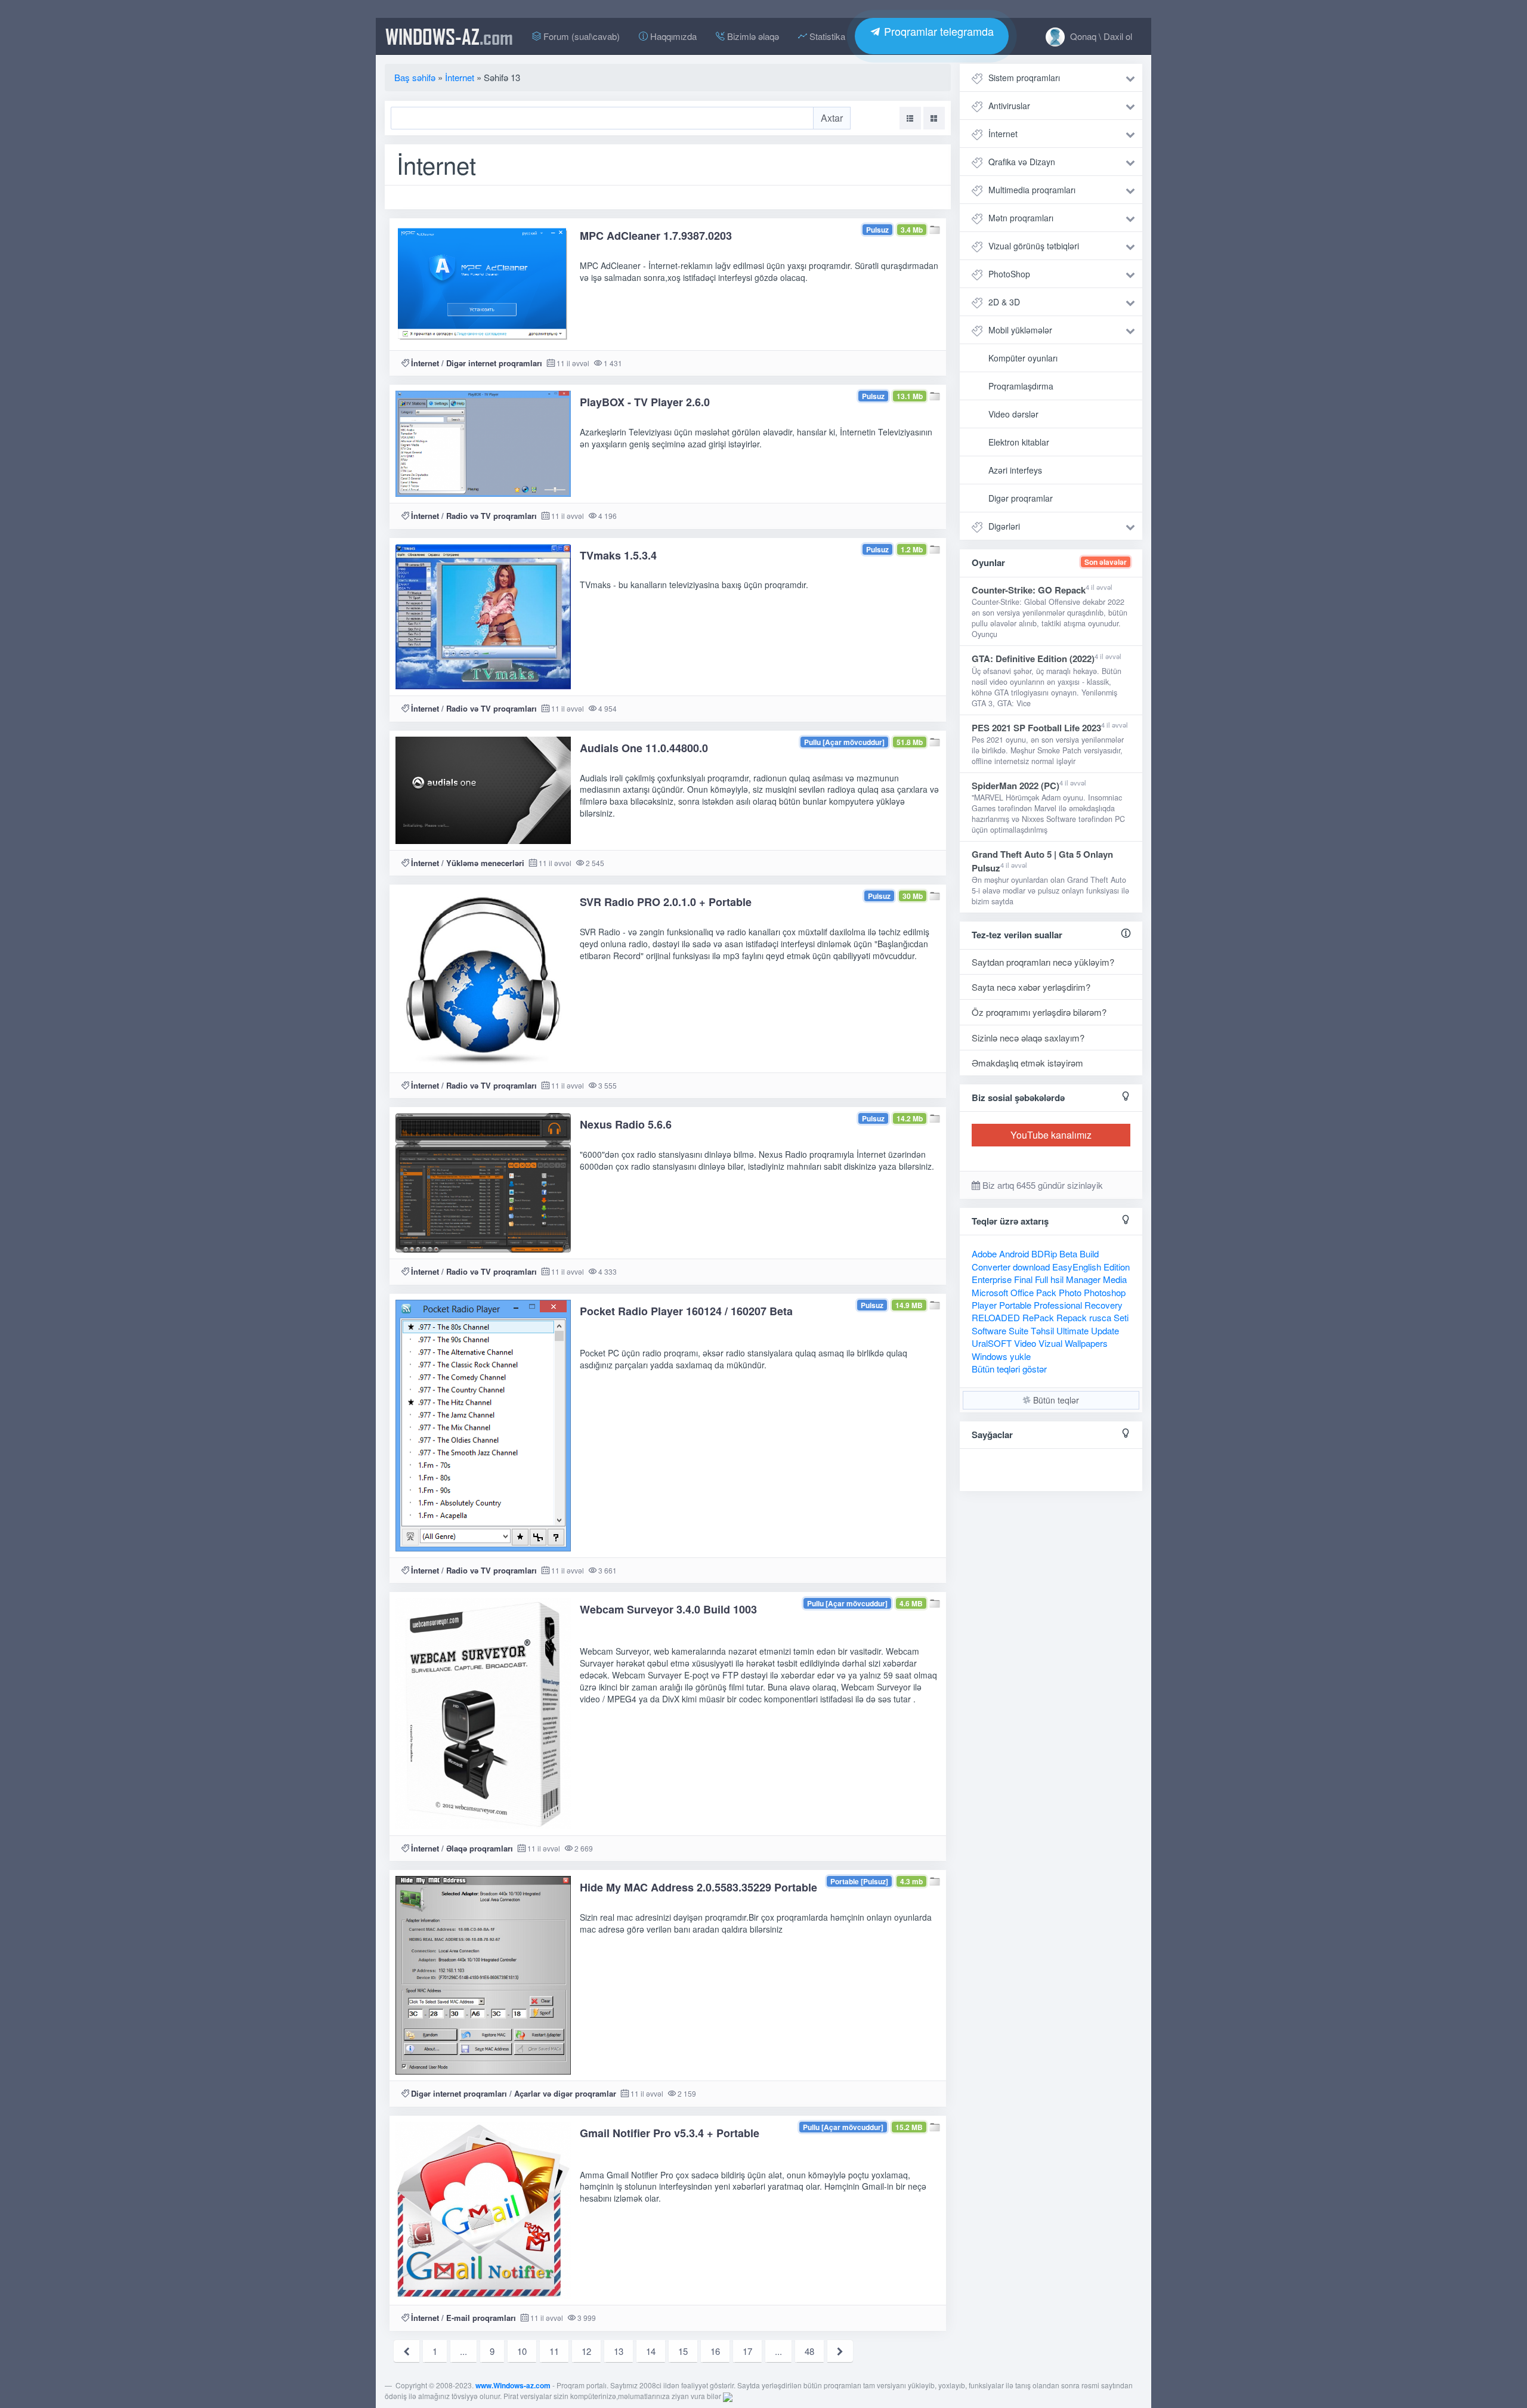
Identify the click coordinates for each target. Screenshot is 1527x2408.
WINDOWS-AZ (449, 36)
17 (747, 2351)
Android (1014, 1254)
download (1031, 1267)
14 (651, 2351)
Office (1022, 1292)
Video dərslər (1013, 414)
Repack (1072, 1317)
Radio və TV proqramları (492, 516)
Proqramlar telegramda (937, 31)
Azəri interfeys (1015, 470)
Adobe (984, 1254)
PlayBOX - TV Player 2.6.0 (645, 402)
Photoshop (1105, 1292)
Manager (1083, 1279)
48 (809, 2351)
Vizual (1050, 1343)
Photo (1070, 1292)
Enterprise (992, 1279)
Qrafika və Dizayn (1022, 162)
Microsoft (990, 1292)
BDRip (1044, 1254)
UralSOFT (992, 1343)
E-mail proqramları (481, 2318)
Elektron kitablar (1019, 442)
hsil (1057, 1279)
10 (522, 2351)
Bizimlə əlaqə (752, 36)
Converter (991, 1267)
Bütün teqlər (1055, 1400)
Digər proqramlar (1021, 498)
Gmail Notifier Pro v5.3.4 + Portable (670, 2133)
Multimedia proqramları (1032, 190)
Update (1105, 1330)
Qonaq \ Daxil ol (1100, 36)
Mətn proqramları (1021, 218)
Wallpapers (1086, 1343)
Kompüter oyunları (1023, 358)
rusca (1100, 1317)
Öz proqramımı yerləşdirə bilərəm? (1039, 1012)
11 (554, 2351)
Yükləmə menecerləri (485, 863)
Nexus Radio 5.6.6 (626, 1124)
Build (1089, 1254)
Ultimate (1072, 1330)
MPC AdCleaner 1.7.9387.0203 (656, 236)
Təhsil (1042, 1330)
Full (1041, 1279)
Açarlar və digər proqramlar (565, 2093)
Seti (1121, 1317)
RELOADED (996, 1317)
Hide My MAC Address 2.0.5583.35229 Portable (698, 1887)
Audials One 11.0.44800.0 (644, 748)
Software (989, 1330)
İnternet (425, 363)
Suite (1018, 1330)
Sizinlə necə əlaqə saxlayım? (1028, 1038)
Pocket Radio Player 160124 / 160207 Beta (686, 1311)
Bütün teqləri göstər (1009, 1369)
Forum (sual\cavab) (580, 36)
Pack (1046, 1292)
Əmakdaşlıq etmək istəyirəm (1027, 1063)
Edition (1117, 1267)
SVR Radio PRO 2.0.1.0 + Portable (666, 902)
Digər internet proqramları (494, 363)
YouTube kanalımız (1051, 1135)
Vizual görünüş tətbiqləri (1034, 246)
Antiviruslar (1009, 106)
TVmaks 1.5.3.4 (618, 555)
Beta (1068, 1254)
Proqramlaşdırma (1021, 386)
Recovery (1103, 1305)
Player (984, 1305)
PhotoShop (1009, 274)
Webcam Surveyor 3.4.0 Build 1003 (668, 1609)
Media (1115, 1279)
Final (1023, 1279)
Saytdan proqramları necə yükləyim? (1043, 962)
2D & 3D (1004, 302)
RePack (1038, 1317)
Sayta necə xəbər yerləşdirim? (1031, 987)
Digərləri (1004, 526)
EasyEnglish (1077, 1267)
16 (715, 2351)
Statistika (826, 36)
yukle (1020, 1356)
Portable (1015, 1305)
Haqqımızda (672, 36)
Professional (1058, 1305)
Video (1025, 1343)
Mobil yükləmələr (1020, 330)
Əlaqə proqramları (480, 1848)
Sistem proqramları (1024, 78)
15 (683, 2351)
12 (586, 2351)
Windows (990, 1356)
